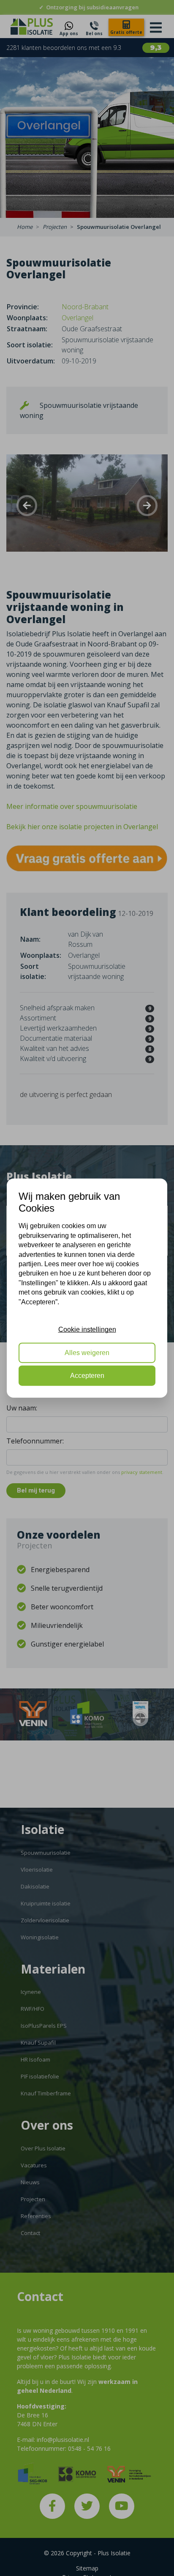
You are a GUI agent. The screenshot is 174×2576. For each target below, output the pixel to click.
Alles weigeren (87, 1352)
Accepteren (87, 1376)
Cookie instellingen (87, 1329)
